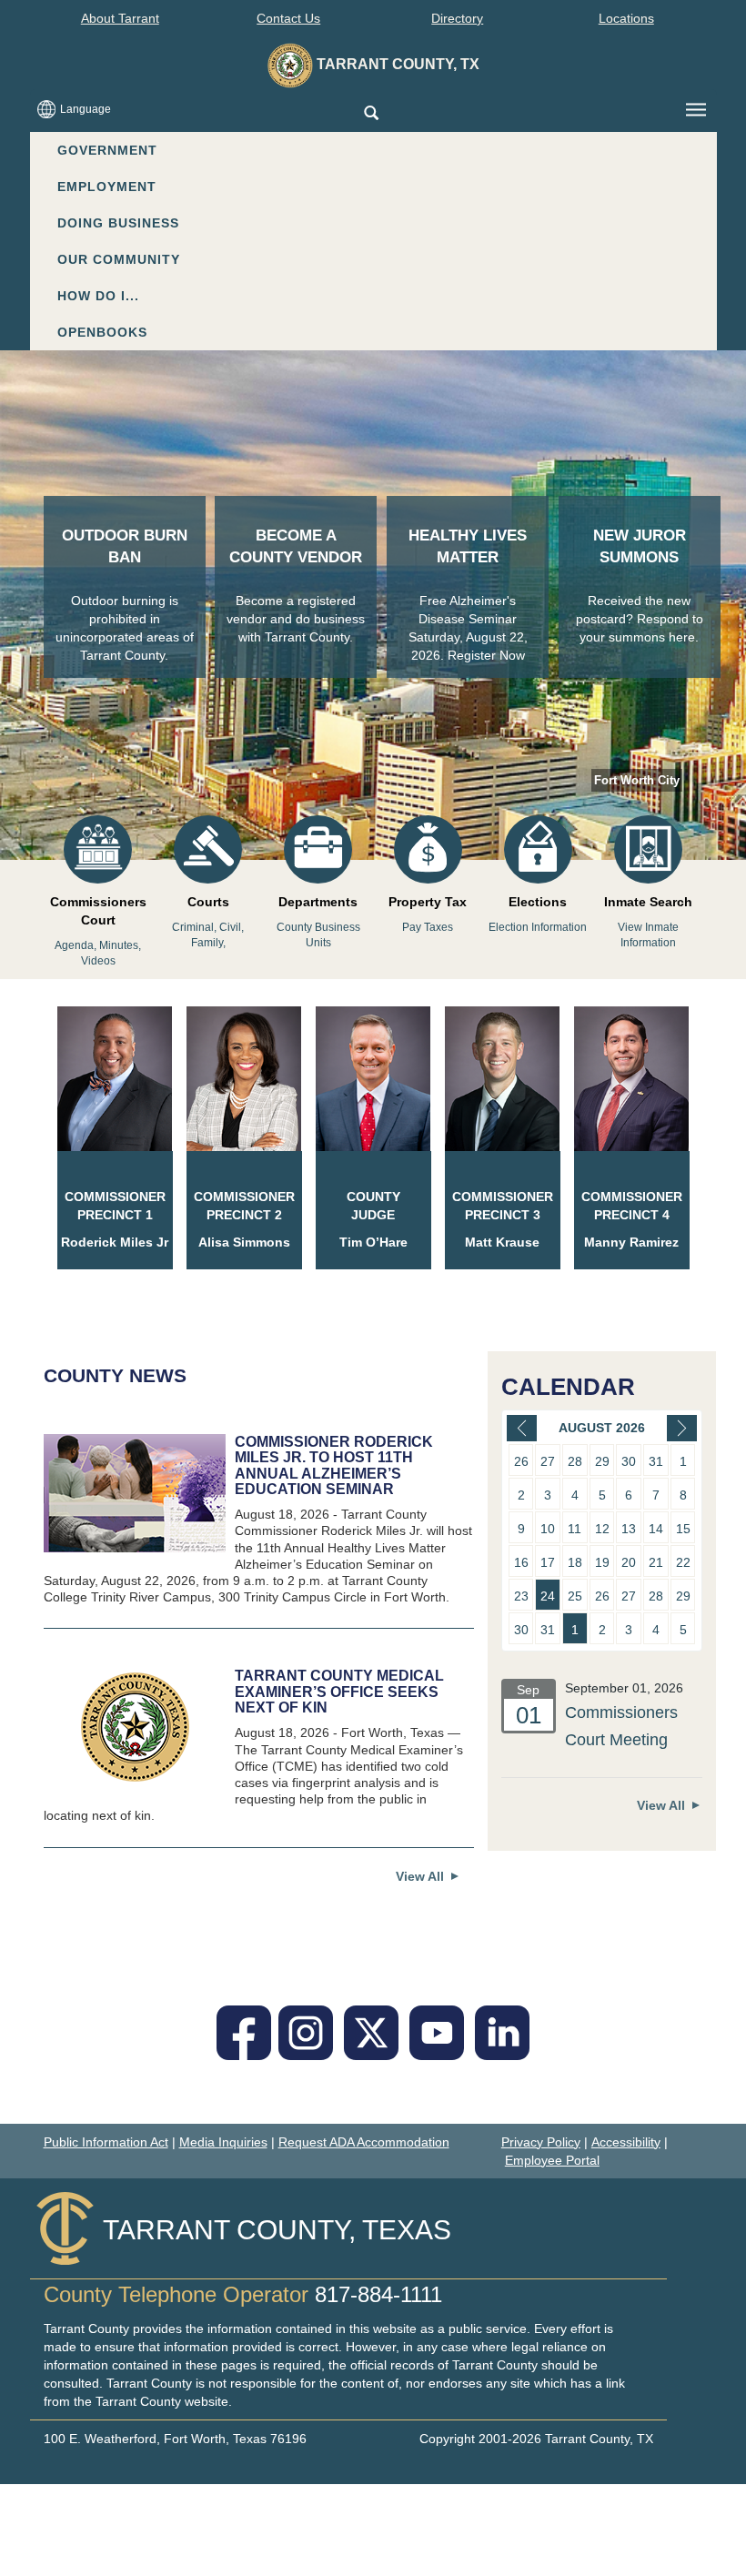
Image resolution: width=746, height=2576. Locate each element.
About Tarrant (120, 18)
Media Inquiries (223, 2142)
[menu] (696, 110)
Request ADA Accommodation (364, 2142)
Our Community (119, 259)
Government (107, 150)
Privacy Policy (541, 2142)
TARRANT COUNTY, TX (396, 64)
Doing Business (118, 223)
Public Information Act (106, 2142)
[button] (371, 114)
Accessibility (626, 2142)
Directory (457, 18)
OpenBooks (102, 332)
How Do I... (98, 296)
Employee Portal (552, 2160)
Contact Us (288, 18)
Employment (107, 187)
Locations (626, 18)
